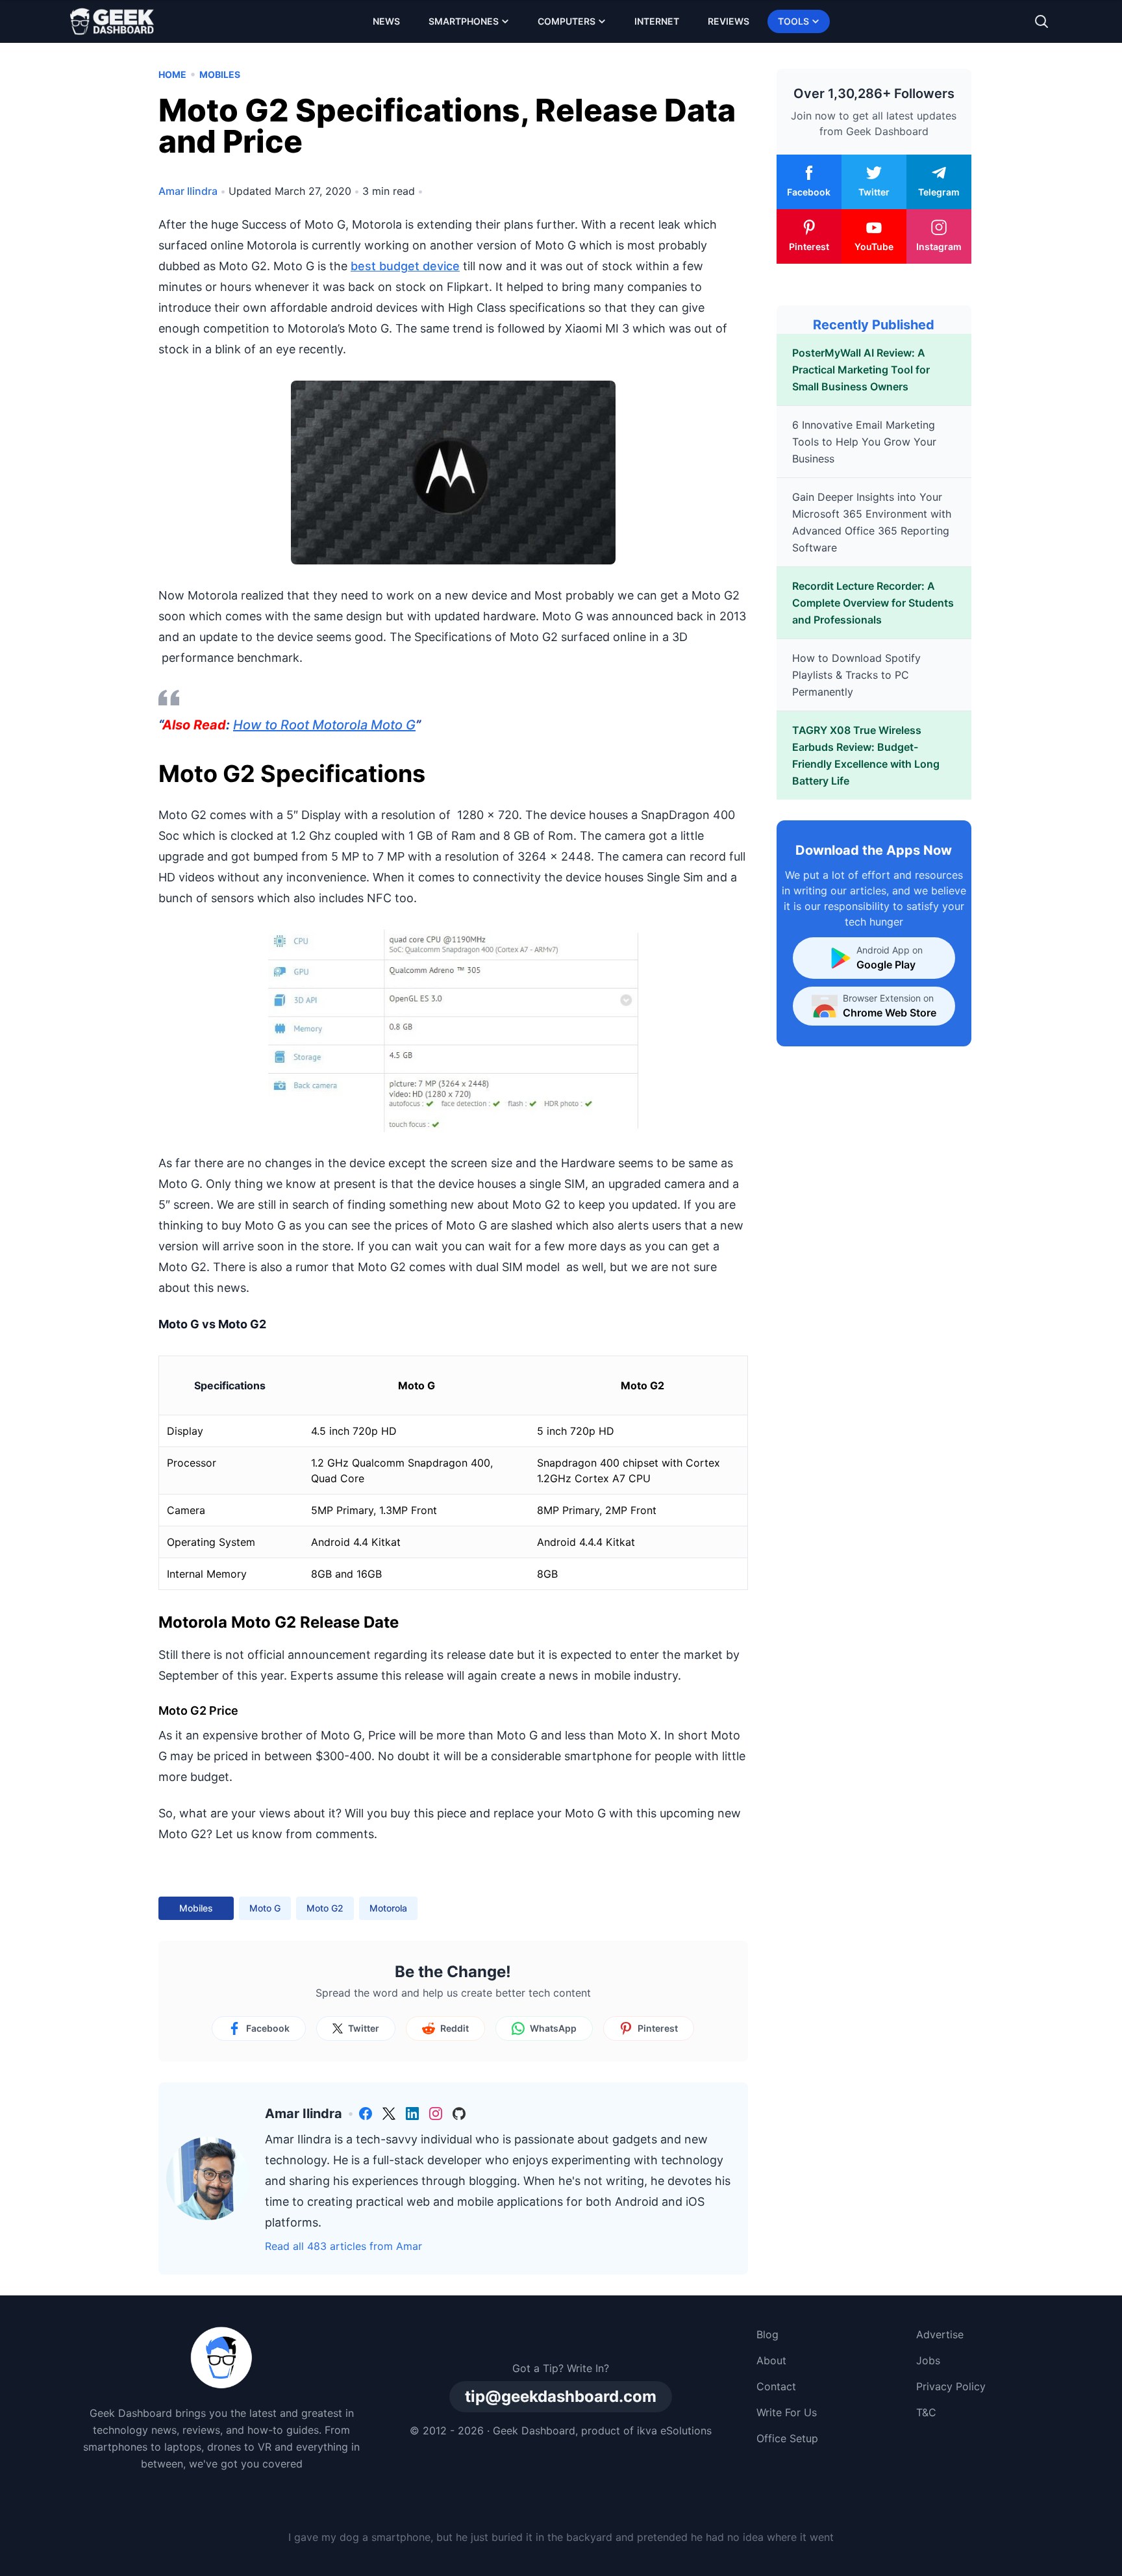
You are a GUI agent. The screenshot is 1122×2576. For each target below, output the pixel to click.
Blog (767, 2334)
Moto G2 (325, 1908)
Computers (567, 21)
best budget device (405, 266)
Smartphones (464, 21)
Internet (657, 21)
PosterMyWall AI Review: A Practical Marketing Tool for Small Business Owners (861, 370)
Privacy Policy (951, 2386)
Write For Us (787, 2412)
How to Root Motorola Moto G (324, 725)
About (771, 2360)
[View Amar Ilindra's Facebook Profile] (366, 2114)
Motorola (388, 1908)
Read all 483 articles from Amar (343, 2246)
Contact (776, 2386)
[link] (366, 2114)
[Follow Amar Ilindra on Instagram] (436, 2114)
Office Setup (787, 2438)
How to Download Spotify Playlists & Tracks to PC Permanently (856, 675)
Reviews (729, 21)
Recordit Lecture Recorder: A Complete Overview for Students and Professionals (873, 603)
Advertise (940, 2334)
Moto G (265, 1908)
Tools (793, 21)
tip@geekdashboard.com (561, 2396)
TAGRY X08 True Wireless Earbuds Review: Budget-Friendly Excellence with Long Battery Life (866, 755)
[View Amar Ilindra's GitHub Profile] (459, 2114)
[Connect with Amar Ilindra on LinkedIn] (412, 2114)
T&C (926, 2412)
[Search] (1041, 21)
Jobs (928, 2360)
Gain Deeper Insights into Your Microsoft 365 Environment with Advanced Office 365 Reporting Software (872, 522)
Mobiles (220, 74)
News (386, 21)
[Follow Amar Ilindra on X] (389, 2114)
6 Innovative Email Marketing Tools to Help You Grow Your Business (864, 442)
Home (172, 74)
